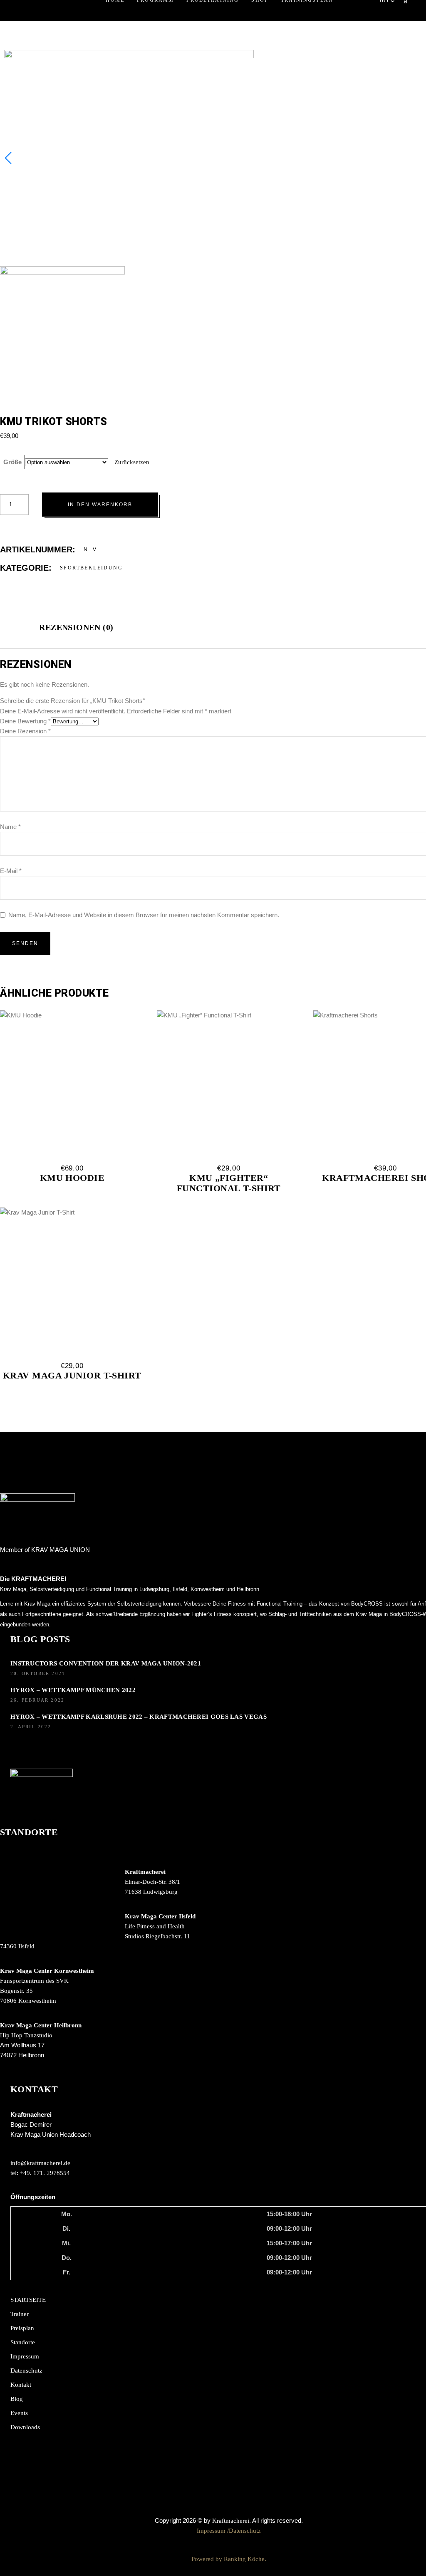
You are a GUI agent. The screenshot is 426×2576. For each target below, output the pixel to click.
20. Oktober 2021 (38, 1673)
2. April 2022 (31, 1727)
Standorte (23, 2342)
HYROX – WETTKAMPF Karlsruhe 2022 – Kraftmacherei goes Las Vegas (139, 1717)
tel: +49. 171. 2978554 (40, 2173)
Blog (17, 2399)
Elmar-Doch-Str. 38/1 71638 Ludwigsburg (152, 1882)
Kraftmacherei (231, 2521)
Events (19, 2413)
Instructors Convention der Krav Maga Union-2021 (106, 1663)
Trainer (20, 2314)
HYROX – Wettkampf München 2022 (73, 1690)
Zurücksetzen (132, 462)
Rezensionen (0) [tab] (76, 627)
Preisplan (22, 2328)
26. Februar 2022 (37, 1700)
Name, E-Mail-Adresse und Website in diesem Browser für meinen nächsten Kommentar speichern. (144, 915)
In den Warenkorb (100, 505)
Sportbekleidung (91, 568)
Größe (12, 462)
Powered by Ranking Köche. (229, 2559)
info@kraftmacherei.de (40, 2163)
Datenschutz (26, 2371)
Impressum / (213, 2531)
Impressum (25, 2356)
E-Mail (11, 871)
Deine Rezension (25, 731)
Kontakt (21, 2385)
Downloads (25, 2427)
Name (10, 827)
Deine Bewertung (25, 721)
